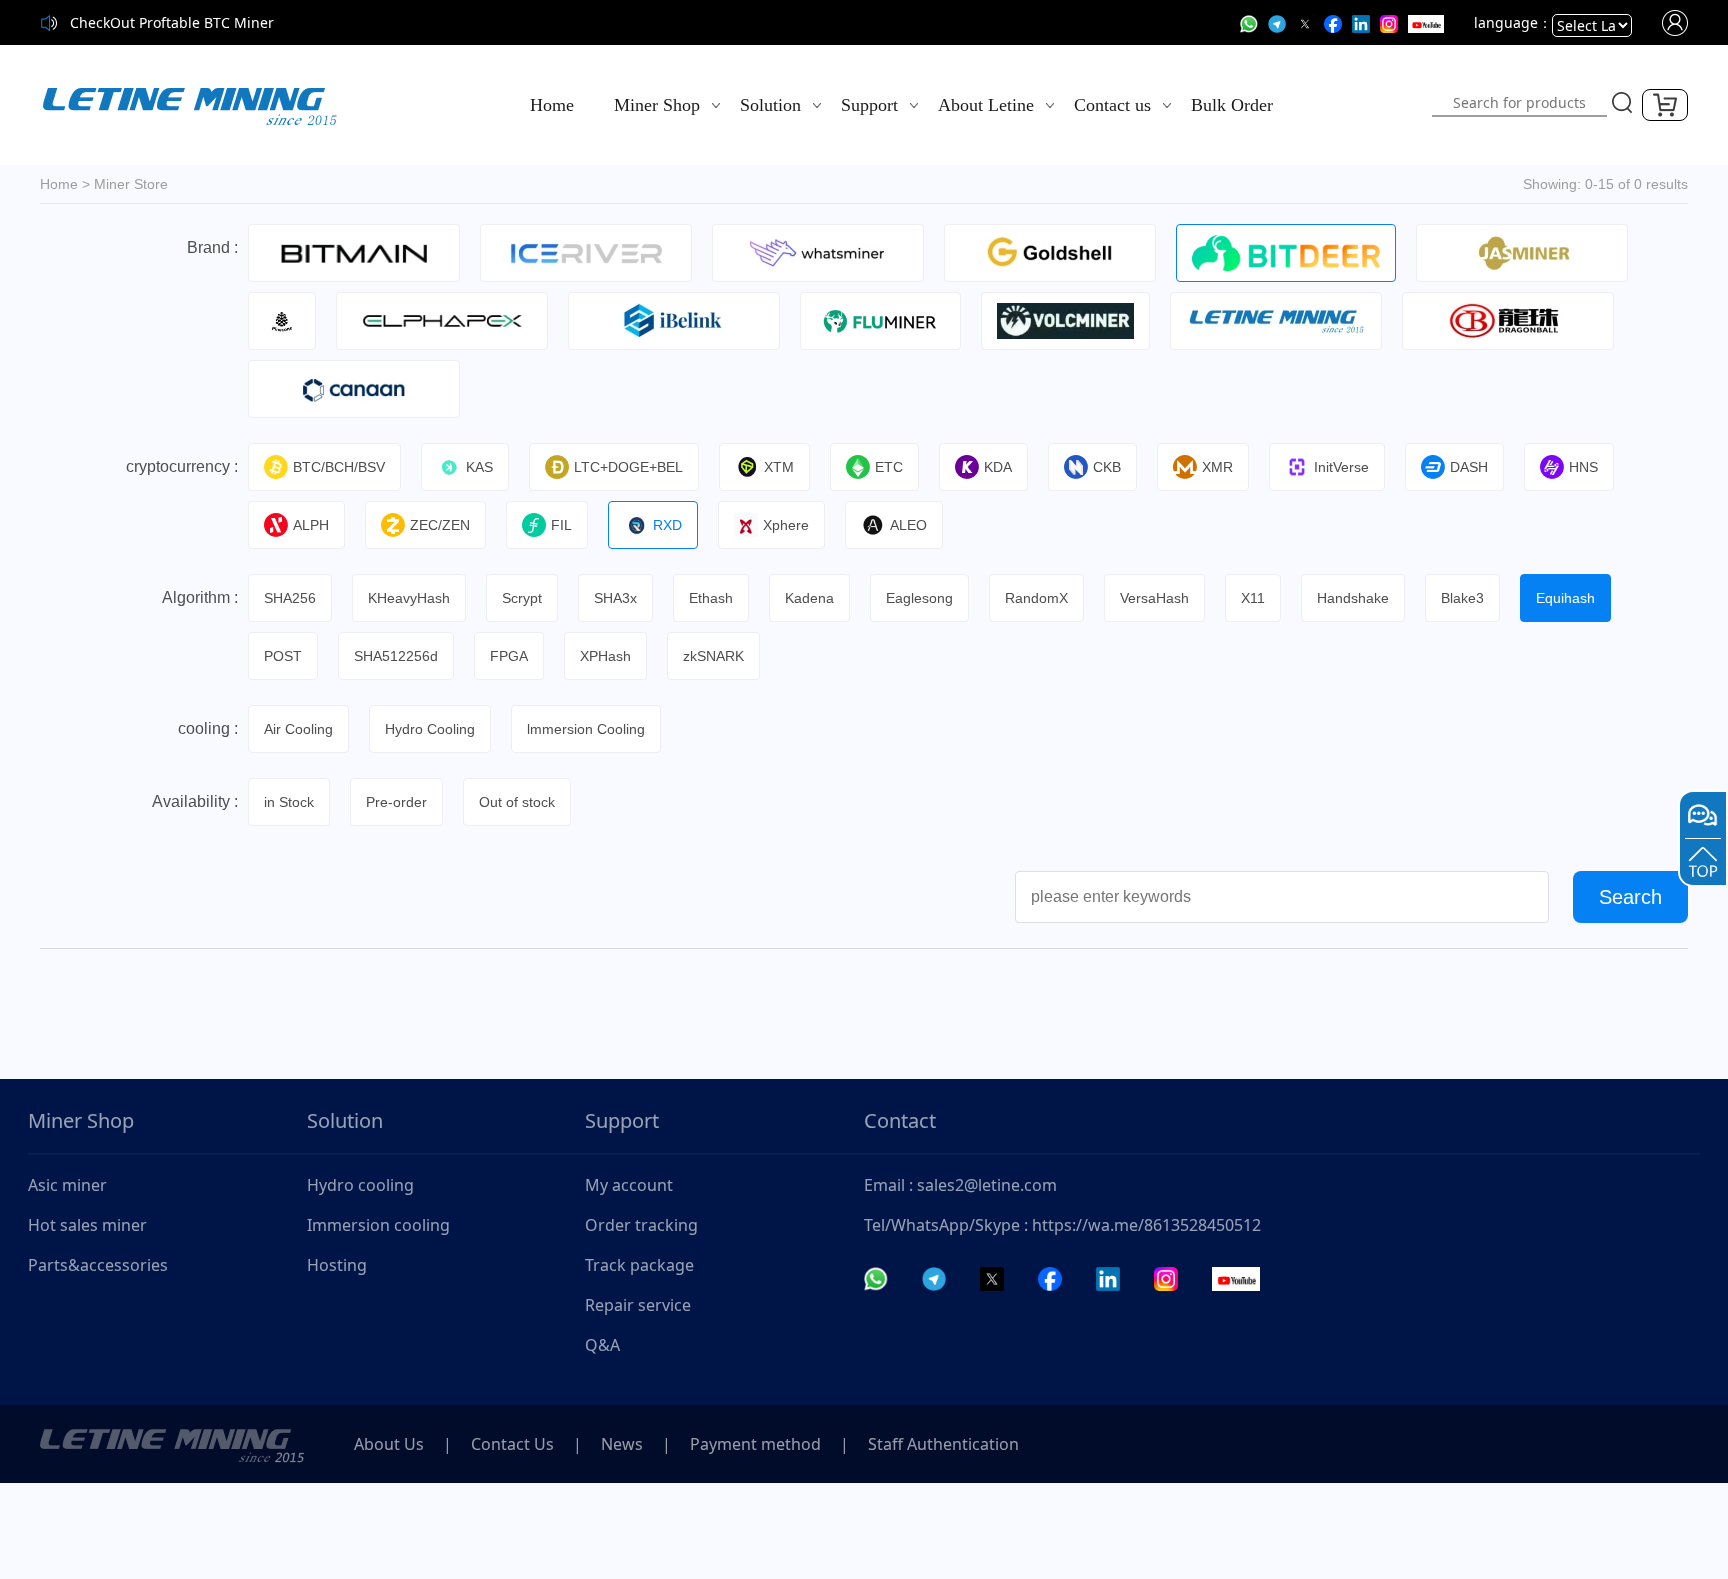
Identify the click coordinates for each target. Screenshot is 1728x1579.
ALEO (908, 525)
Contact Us (512, 1444)
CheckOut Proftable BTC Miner (172, 22)
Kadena (809, 598)
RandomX (1036, 598)
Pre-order (396, 802)
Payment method (755, 1444)
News (622, 1444)
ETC (889, 467)
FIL (561, 525)
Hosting (337, 1265)
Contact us (1112, 105)
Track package (639, 1265)
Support (869, 105)
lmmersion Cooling (586, 729)
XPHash (605, 656)
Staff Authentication (943, 1444)
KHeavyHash (409, 598)
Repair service (638, 1305)
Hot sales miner (87, 1225)
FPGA (509, 656)
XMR (1217, 467)
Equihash (1565, 598)
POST (283, 656)
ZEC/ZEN (440, 525)
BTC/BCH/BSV (339, 467)
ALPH (311, 525)
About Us (389, 1444)
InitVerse (1341, 467)
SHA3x (615, 598)
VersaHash (1154, 598)
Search (1630, 897)
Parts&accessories (98, 1265)
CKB (1107, 467)
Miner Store (131, 184)
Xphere (786, 525)
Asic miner (67, 1185)
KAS (479, 467)
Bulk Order (1232, 105)
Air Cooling (298, 729)
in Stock (289, 802)
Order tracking (641, 1225)
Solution (770, 105)
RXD (667, 525)
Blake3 (1462, 598)
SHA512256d (396, 656)
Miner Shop (657, 105)
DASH (1469, 467)
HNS (1583, 467)
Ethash (711, 598)
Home (552, 105)
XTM (779, 467)
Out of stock (517, 802)
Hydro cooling (360, 1185)
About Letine (986, 105)
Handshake (1353, 598)
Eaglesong (919, 598)
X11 (1253, 598)
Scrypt (522, 598)
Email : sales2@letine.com (960, 1185)
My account (629, 1185)
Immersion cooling (378, 1225)
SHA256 (290, 598)
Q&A (602, 1345)
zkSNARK (713, 656)
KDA (998, 467)
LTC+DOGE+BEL (628, 467)
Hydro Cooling (430, 729)
